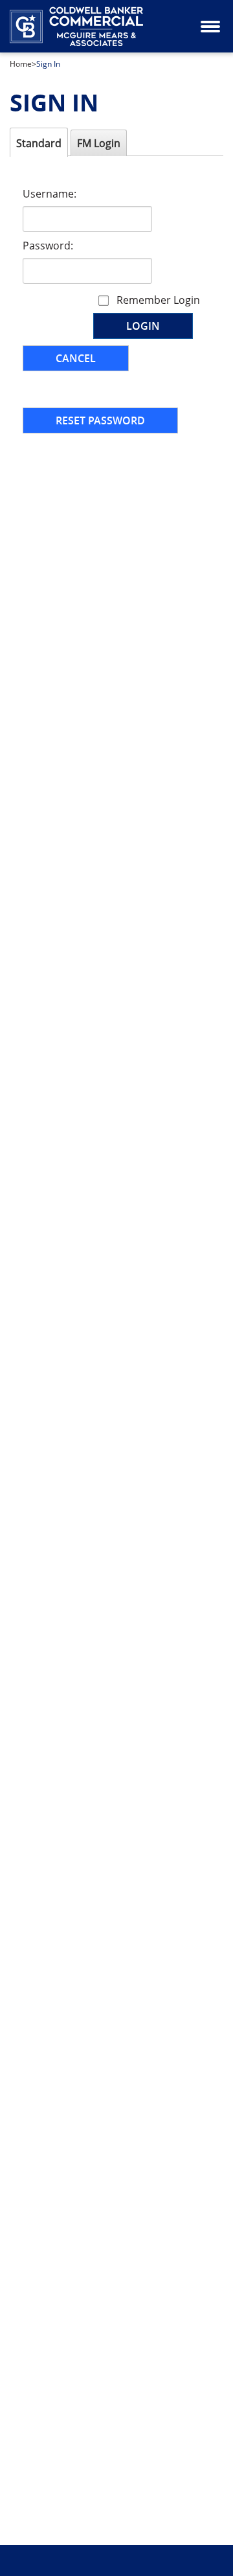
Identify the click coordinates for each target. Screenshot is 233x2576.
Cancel (76, 358)
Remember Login (158, 300)
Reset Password (100, 420)
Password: (48, 246)
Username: (50, 194)
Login (143, 326)
